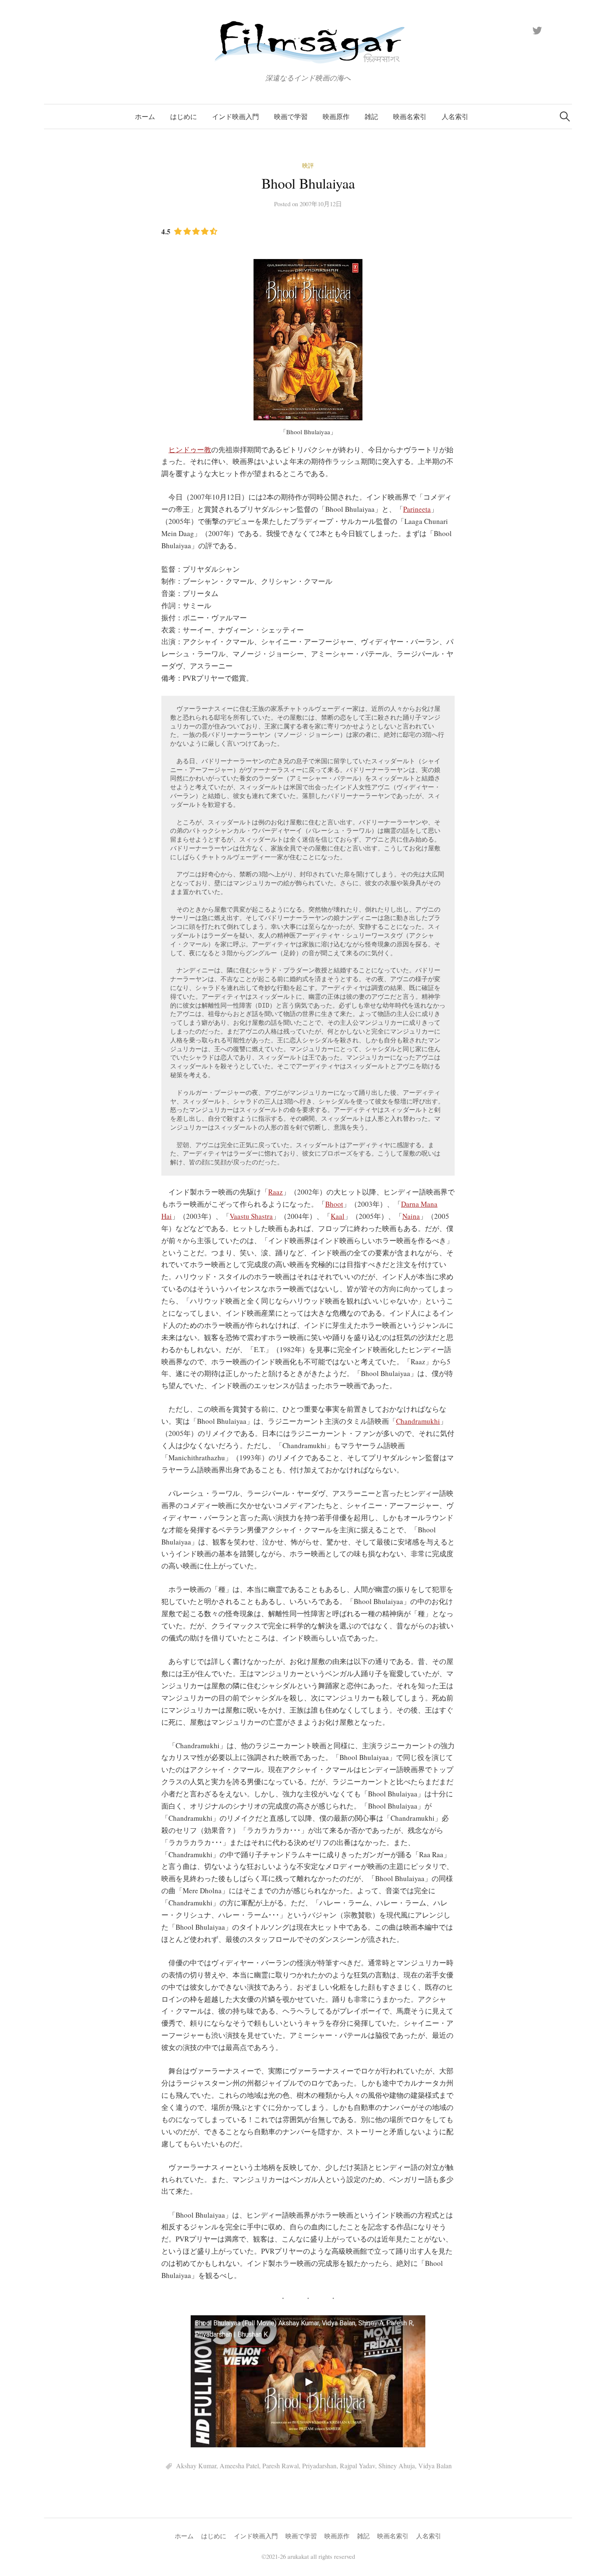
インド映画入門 (236, 116)
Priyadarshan (319, 2466)
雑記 (371, 116)
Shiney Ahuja (397, 2466)
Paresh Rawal (281, 2466)
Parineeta (417, 509)
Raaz (276, 1192)
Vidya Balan (435, 2466)
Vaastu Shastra (251, 1216)
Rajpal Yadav (357, 2466)
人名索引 (455, 116)
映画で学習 (291, 116)
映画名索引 (410, 116)
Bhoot (334, 1204)
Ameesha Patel (239, 2466)
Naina (411, 1216)
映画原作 (336, 116)
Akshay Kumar (196, 2466)
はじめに (184, 116)
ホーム (145, 116)
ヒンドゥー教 (190, 450)
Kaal (338, 1216)
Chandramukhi (418, 1421)
